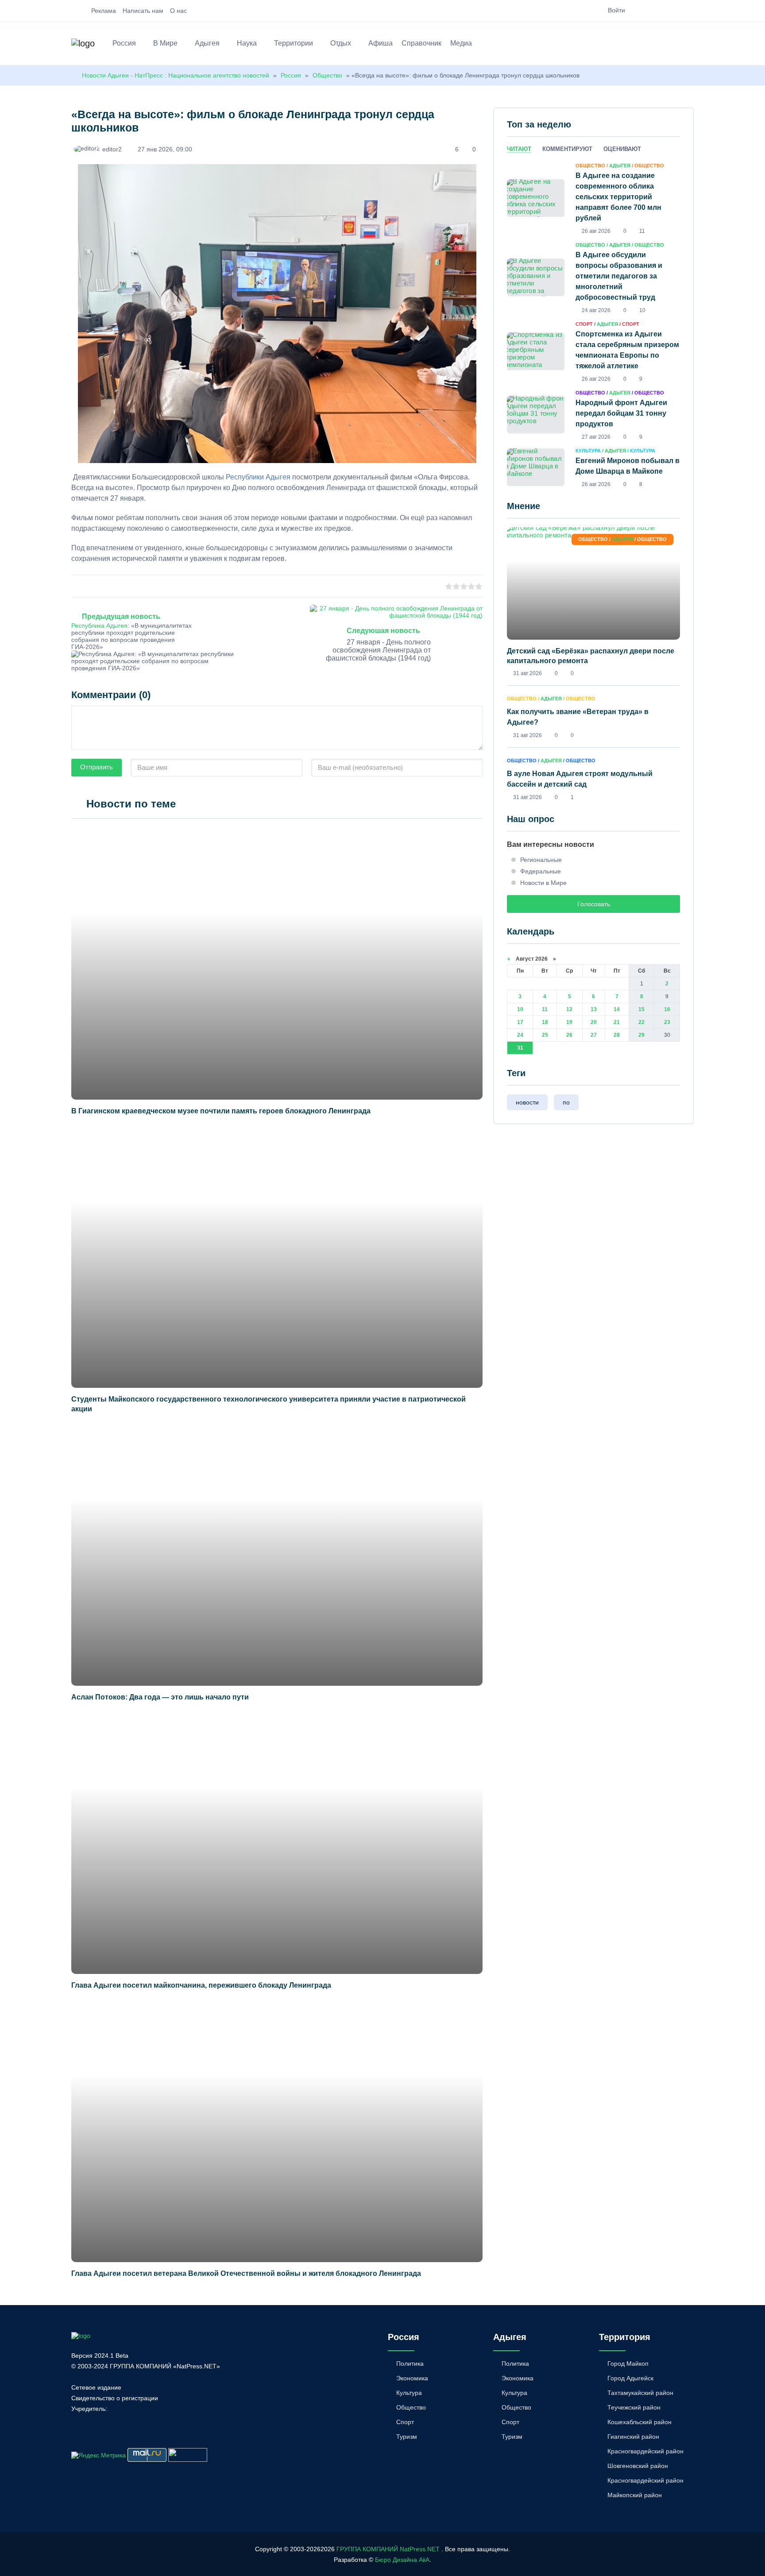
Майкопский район (635, 2495)
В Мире (165, 43)
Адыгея (207, 43)
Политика (410, 2364)
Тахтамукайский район (640, 2393)
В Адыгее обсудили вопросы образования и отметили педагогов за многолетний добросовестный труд (619, 276)
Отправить (97, 767)
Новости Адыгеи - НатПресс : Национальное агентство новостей (176, 75)
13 (594, 1009)
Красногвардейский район (645, 2451)
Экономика (412, 2378)
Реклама (104, 11)
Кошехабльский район (639, 2422)
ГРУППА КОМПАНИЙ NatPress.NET (388, 2549)
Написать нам (143, 11)
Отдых (341, 43)
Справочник (421, 43)
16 (667, 1009)
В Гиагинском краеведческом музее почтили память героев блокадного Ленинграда (221, 1111)
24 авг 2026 (596, 310)
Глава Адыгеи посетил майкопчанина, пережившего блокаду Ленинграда (201, 1985)
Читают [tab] (519, 149)
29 (641, 1035)
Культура (409, 2393)
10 (520, 1009)
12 (569, 1009)
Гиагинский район (633, 2437)
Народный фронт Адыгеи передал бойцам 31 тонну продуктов (621, 413)
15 (641, 1009)
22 (641, 1022)
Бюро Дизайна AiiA (402, 2560)
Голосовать (594, 904)
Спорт (405, 2422)
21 (617, 1022)
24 (520, 1035)
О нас (178, 11)
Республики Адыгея (258, 477)
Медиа (461, 43)
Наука (247, 43)
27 (594, 1035)
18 (545, 1022)
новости (527, 1102)
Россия (124, 43)
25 (545, 1035)
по (566, 1102)
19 (569, 1022)
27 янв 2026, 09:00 (165, 149)
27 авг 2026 (596, 437)
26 (569, 1035)
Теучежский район (634, 2407)
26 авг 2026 (596, 231)
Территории (294, 43)
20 (594, 1022)
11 (545, 1009)
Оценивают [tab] (622, 149)
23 (667, 1022)
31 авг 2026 (527, 673)
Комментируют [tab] (567, 149)
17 (520, 1022)
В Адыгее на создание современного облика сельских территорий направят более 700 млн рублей (618, 197)
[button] (690, 45)
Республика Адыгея (99, 626)
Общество (327, 75)
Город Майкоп (628, 2364)
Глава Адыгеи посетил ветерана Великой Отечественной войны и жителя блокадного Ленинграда (246, 2273)
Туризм (407, 2437)
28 (617, 1035)
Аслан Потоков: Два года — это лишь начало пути (160, 1697)
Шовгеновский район (638, 2466)
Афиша (381, 43)
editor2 (112, 149)
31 (520, 1048)
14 (617, 1009)
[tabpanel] (593, 324)
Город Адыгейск (630, 2378)
